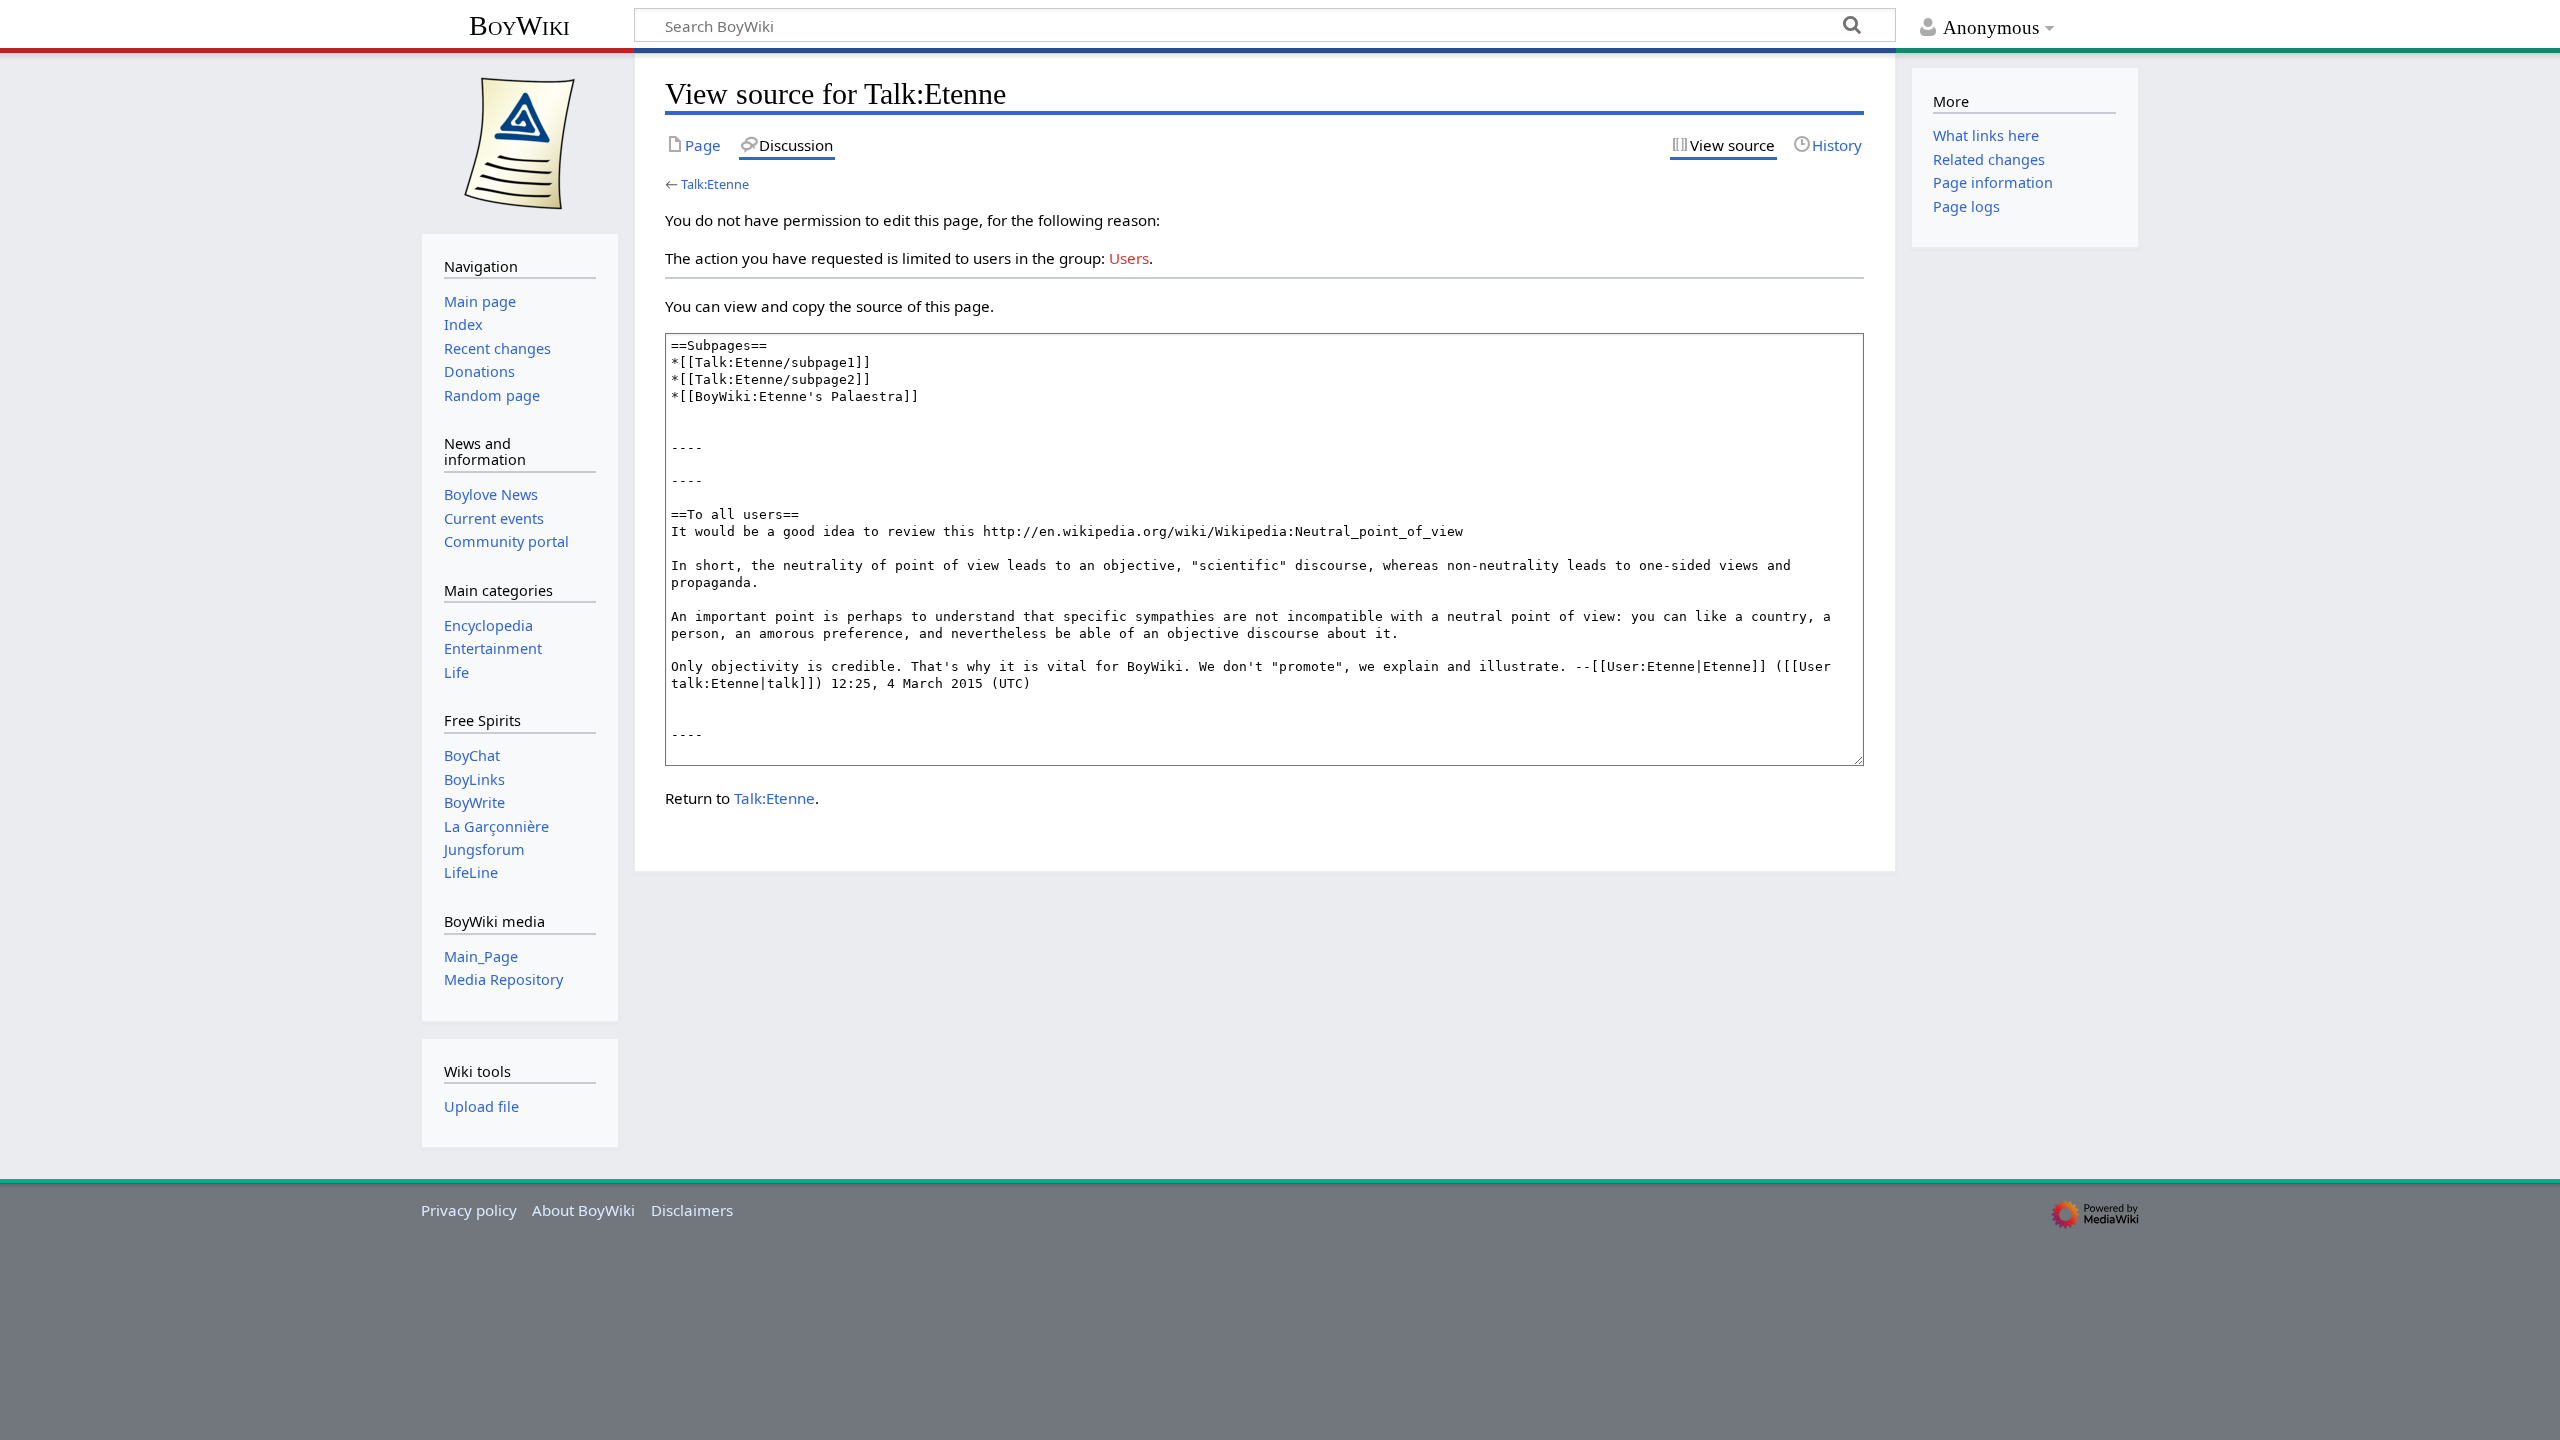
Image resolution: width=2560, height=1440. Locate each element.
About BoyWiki (583, 1210)
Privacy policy (469, 1210)
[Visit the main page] (520, 141)
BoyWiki (519, 25)
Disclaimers (692, 1210)
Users (1129, 258)
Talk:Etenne (715, 184)
